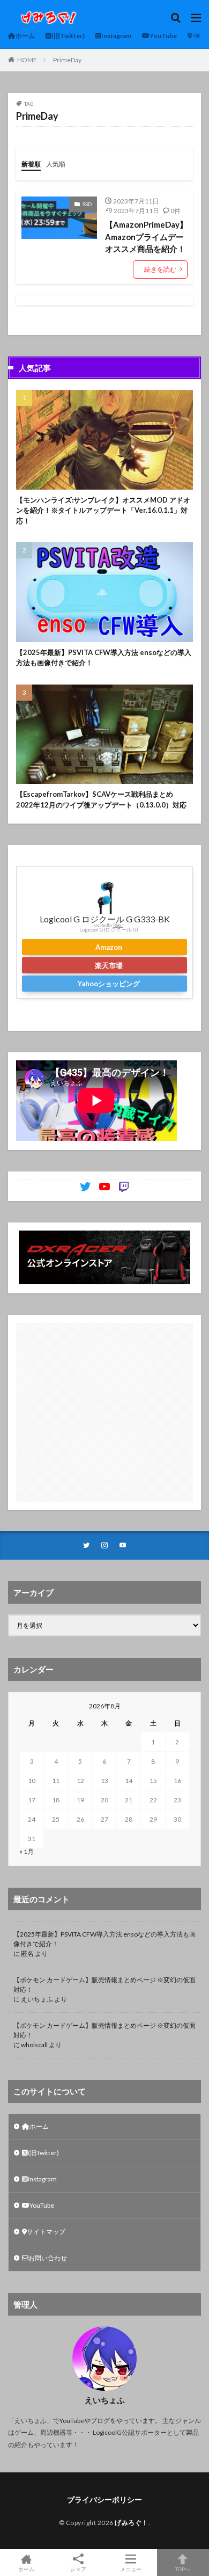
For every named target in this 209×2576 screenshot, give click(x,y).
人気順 (56, 164)
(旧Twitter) (68, 36)
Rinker (118, 925)
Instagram (116, 36)
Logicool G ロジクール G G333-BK (105, 919)
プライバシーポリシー (104, 2499)
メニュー (131, 2569)
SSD (87, 204)
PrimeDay (67, 60)
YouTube (163, 36)
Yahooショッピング (109, 984)
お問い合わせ (48, 2258)
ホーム (25, 36)
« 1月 (27, 1851)
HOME (27, 60)
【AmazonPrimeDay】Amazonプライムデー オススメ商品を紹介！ (146, 237)
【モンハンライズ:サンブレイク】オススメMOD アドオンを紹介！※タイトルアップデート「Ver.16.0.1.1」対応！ (103, 510)
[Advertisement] (104, 1412)
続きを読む (160, 269)
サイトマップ (46, 2232)
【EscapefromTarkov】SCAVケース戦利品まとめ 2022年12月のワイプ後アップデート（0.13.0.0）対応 (101, 799)
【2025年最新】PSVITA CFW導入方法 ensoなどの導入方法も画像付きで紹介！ (104, 658)
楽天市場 (109, 965)
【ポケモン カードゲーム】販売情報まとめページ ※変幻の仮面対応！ (104, 1985)
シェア (78, 2569)
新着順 (31, 164)
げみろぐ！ (132, 2523)
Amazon (109, 947)
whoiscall (34, 2045)
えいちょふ (37, 1999)
